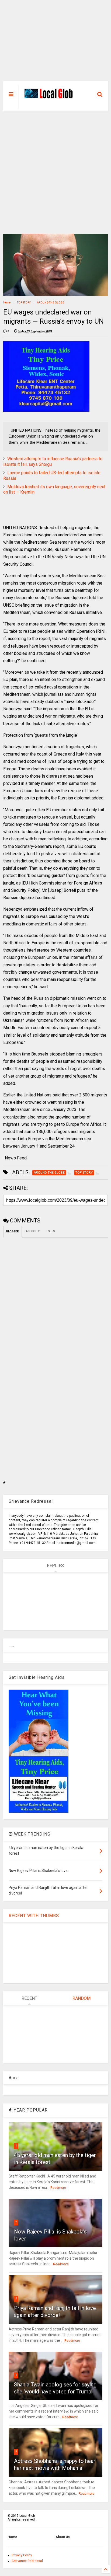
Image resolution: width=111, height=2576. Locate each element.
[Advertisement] (55, 43)
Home (7, 303)
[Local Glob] (50, 97)
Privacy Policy (22, 2555)
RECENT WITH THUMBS (34, 1916)
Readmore (58, 2188)
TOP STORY (24, 303)
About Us (63, 2537)
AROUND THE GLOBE (51, 303)
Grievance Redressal (27, 2561)
